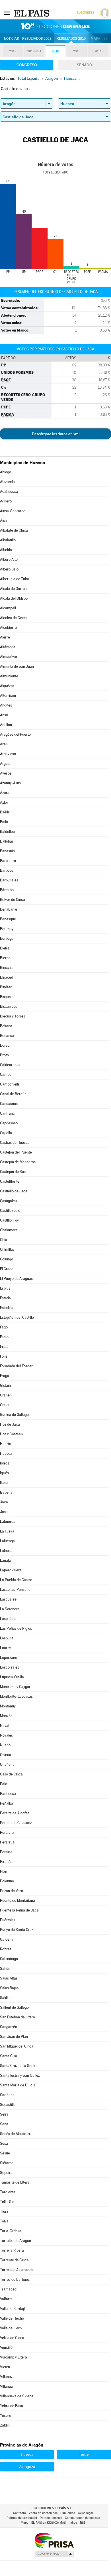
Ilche (4, 1483)
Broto (4, 1055)
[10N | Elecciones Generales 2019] (55, 26)
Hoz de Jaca (10, 1424)
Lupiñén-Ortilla (12, 1677)
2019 (13, 51)
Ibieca (5, 1463)
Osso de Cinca (11, 1774)
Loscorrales (10, 1667)
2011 (98, 51)
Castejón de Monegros (18, 1162)
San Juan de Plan (14, 2037)
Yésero (6, 2416)
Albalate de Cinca (14, 530)
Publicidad (68, 2513)
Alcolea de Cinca (13, 618)
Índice (73, 2523)
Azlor (4, 802)
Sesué (5, 2153)
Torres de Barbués (15, 2279)
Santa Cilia (9, 2056)
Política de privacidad (22, 2518)
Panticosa (8, 1794)
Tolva (4, 2221)
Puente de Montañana (18, 1900)
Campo (6, 1075)
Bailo (4, 822)
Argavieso (8, 754)
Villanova (7, 2377)
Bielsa (5, 948)
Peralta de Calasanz (16, 1823)
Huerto (6, 1444)
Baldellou (7, 832)
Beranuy (7, 929)
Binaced (7, 977)
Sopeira (6, 2173)
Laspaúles (8, 1619)
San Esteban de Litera (18, 2017)
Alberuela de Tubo (15, 579)
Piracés (6, 1862)
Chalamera (9, 1230)
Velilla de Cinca (12, 2338)
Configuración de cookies (82, 2518)
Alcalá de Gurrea (13, 589)
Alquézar (7, 686)
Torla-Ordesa (11, 2231)
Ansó (4, 715)
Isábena (6, 1492)
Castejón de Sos (13, 1172)
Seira (4, 2114)
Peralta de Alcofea (15, 1813)
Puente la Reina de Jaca (19, 1910)
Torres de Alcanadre (16, 2270)
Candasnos (9, 1104)
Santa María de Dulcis (18, 2085)
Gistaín (5, 1385)
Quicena (7, 1939)
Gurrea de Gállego (14, 1415)
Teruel (84, 2454)
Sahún (5, 1969)
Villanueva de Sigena (17, 2396)
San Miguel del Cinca (17, 2046)
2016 (55, 51)
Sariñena (7, 2095)
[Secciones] (7, 13)
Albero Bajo (9, 569)
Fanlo (4, 1337)
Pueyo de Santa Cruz (17, 1930)
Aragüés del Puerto (15, 734)
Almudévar (9, 657)
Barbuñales (9, 880)
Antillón (6, 725)
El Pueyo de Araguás (16, 1279)
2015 (77, 51)
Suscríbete (85, 13)
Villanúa (6, 2386)
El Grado (7, 1269)
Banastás (7, 851)
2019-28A (34, 51)
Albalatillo (8, 540)
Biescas (6, 968)
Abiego (6, 472)
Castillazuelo (10, 1211)
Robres (6, 1949)
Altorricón (8, 696)
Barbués (7, 870)
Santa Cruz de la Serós (18, 2066)
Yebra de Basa (12, 2406)
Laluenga (7, 1541)
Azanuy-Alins (10, 783)
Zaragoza (27, 2467)
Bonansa (7, 1036)
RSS (83, 2523)
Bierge (5, 958)
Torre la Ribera (12, 2250)
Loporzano (9, 1658)
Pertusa (6, 1852)
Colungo (7, 1259)
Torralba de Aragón (16, 2241)
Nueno (5, 1745)
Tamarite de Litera (15, 2182)
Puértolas (8, 1920)
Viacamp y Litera (14, 2357)
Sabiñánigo (9, 1959)
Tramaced (8, 2289)
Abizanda (7, 482)
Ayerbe (6, 773)
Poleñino (7, 1881)
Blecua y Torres (13, 1016)
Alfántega (8, 647)
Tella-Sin (7, 2202)
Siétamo (7, 2163)
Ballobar (7, 841)
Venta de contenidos (43, 2513)
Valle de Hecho (12, 2318)
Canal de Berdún (13, 1094)
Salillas (6, 1998)
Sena (4, 2124)
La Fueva (7, 1531)
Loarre (5, 1648)
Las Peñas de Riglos (16, 1628)
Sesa (4, 2143)
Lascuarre (8, 1599)
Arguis (5, 764)
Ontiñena (7, 1764)
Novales (6, 1735)
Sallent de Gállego (14, 2007)
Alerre (5, 637)
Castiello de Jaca (14, 1191)
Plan (4, 1871)
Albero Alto (9, 559)
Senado (85, 65)
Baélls (5, 812)
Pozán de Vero (12, 1891)
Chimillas (7, 1249)
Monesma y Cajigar (15, 1687)
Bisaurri (6, 997)
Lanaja (5, 1560)
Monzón (6, 1716)
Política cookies (51, 2518)
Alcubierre (8, 627)
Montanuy (8, 1706)
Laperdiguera (11, 1570)
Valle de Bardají (12, 2309)
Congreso (27, 65)
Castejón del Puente (16, 1152)
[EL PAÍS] (32, 13)
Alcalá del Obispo (14, 598)
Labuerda (8, 1522)
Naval (5, 1726)
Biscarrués (9, 1006)
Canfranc (7, 1113)
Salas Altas (9, 1978)
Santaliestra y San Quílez (20, 2075)
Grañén (6, 1395)
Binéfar (6, 987)
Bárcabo (7, 890)
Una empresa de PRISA (54, 2540)
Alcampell (8, 608)
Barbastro (8, 861)
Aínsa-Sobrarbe (13, 511)
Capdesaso (9, 1123)
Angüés (6, 705)
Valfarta (6, 2299)
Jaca (4, 1502)
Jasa (4, 1512)
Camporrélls (10, 1084)
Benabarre (9, 909)
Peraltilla (7, 1832)
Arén (4, 744)
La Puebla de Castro (16, 1580)
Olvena (6, 1755)
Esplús (5, 1288)
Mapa (95, 39)
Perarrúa (7, 1842)
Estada (5, 1298)
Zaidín (5, 2425)
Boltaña (6, 1026)
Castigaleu (8, 1201)
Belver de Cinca (13, 900)
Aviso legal (86, 2513)
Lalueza (6, 1551)
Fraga (5, 1376)
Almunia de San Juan (17, 666)
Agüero (6, 501)
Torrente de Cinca (14, 2260)
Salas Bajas (9, 1988)
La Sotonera (10, 1609)
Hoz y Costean (11, 1434)
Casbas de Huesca (15, 1143)
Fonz (4, 1356)
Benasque (8, 919)
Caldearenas (10, 1065)
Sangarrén (9, 2027)
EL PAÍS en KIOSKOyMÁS (49, 2523)
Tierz (4, 2211)
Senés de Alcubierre (16, 2134)
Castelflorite (10, 1181)
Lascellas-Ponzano (15, 1590)
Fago (4, 1327)
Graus (5, 1405)
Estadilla (7, 1308)
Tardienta (8, 2192)
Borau (5, 1045)
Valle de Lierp (11, 2328)
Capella (6, 1133)
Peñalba (7, 1803)
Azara (5, 793)
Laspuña (7, 1638)
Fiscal (5, 1347)
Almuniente (9, 676)
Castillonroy (9, 1220)
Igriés (4, 1473)
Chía (4, 1240)
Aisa (3, 521)
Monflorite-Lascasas (16, 1696)
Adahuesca (9, 491)
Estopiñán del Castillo (17, 1317)
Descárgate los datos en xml (56, 434)
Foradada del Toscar (16, 1366)
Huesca (6, 1453)
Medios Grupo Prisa (54, 2554)
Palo (4, 1784)
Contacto (19, 2513)
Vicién (5, 2367)
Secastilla (8, 2105)
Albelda (6, 550)
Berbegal (7, 938)
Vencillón (7, 2347)
